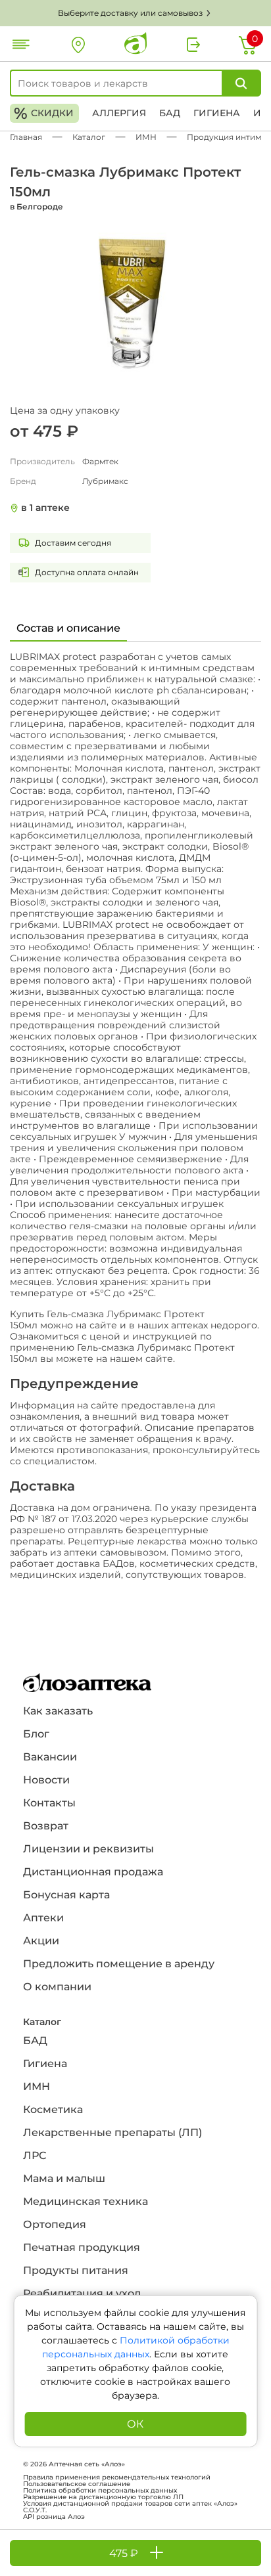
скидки (44, 113)
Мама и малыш (64, 2178)
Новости (46, 1780)
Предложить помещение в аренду (119, 1964)
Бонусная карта (66, 1895)
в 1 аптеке (45, 508)
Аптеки (43, 1918)
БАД (170, 113)
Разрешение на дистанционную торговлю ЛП (103, 2497)
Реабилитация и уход (82, 2293)
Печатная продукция (82, 2247)
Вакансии (50, 1757)
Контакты (49, 1803)
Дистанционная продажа (93, 1872)
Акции (41, 1941)
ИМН (37, 2086)
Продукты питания (76, 2270)
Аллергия (119, 113)
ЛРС (35, 2155)
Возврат (46, 1826)
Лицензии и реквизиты (88, 1849)
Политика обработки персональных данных (100, 2491)
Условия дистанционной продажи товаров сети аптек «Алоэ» (130, 2504)
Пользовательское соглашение (77, 2484)
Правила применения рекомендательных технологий (117, 2478)
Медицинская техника (86, 2201)
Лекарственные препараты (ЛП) (112, 2132)
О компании (57, 1987)
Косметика (53, 2109)
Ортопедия (55, 2224)
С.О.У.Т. (35, 2510)
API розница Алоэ (54, 2517)
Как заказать (58, 1711)
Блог (36, 1734)
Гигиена (217, 113)
